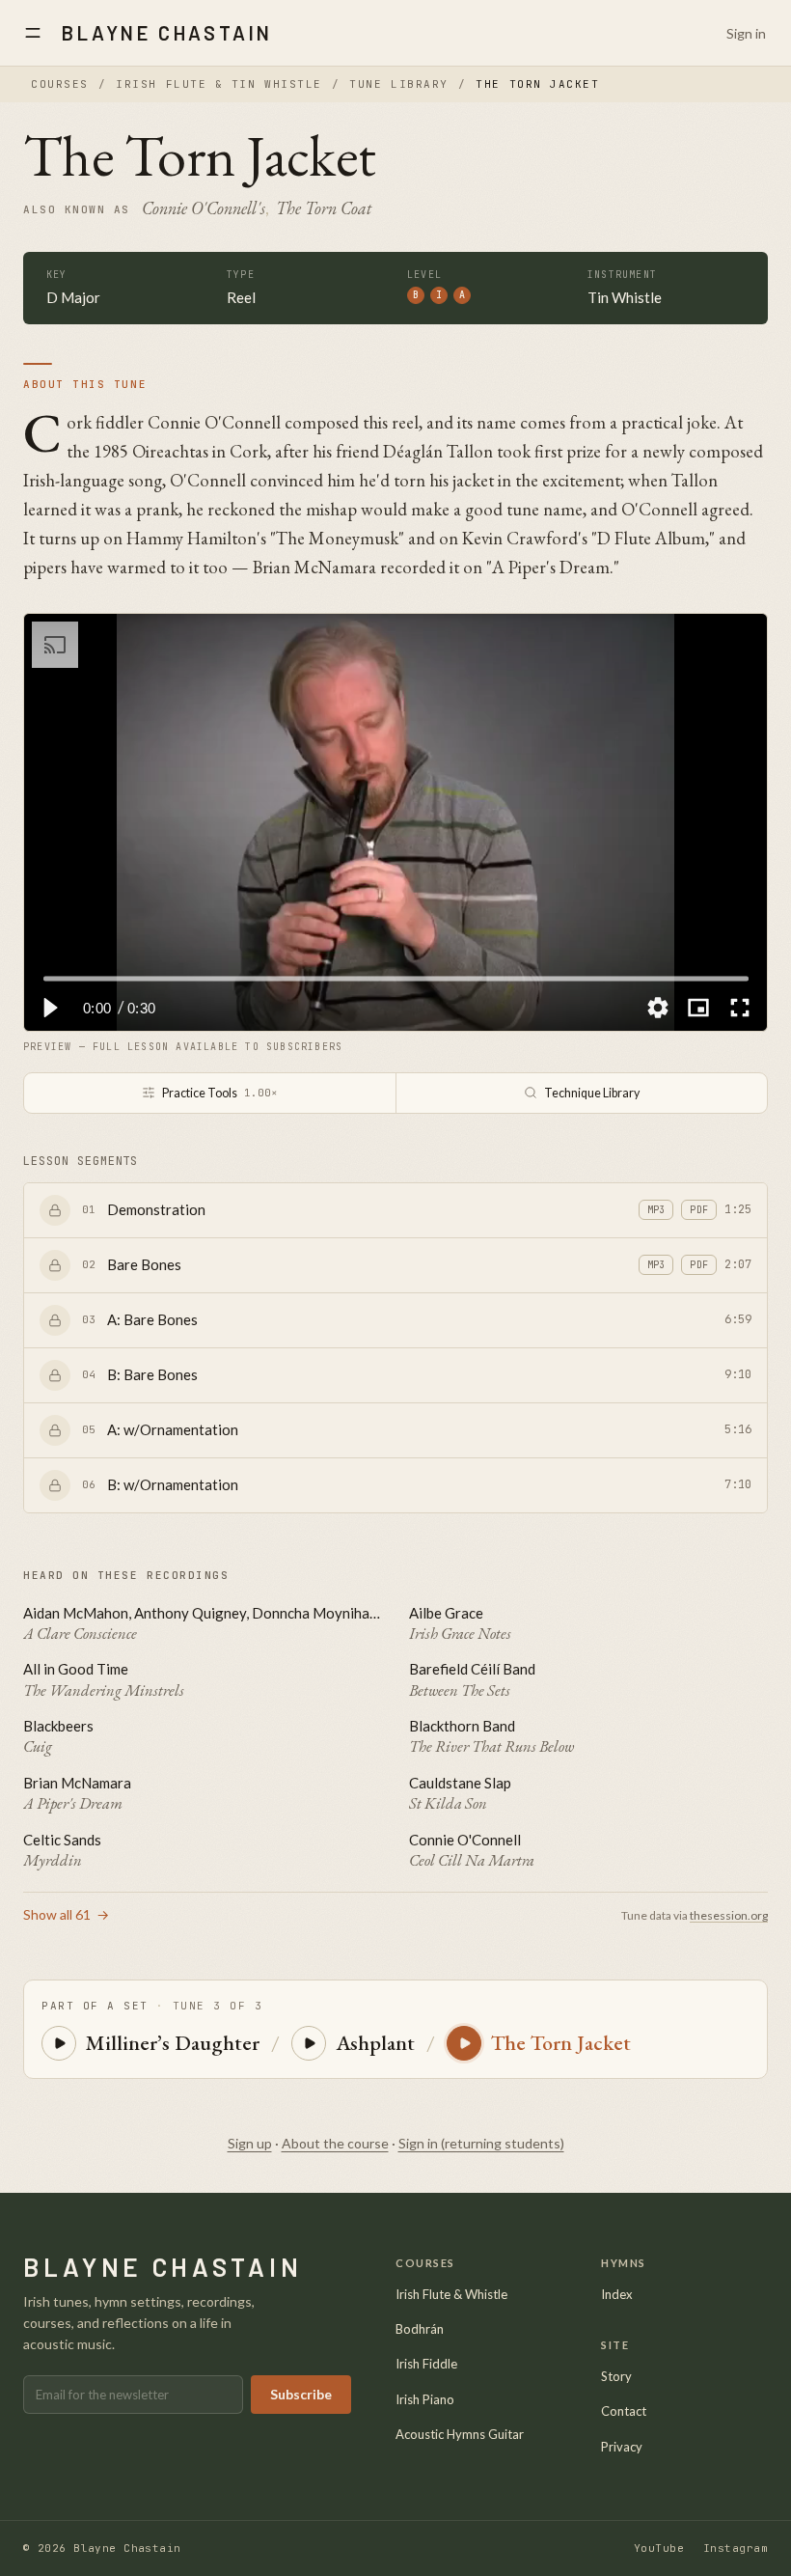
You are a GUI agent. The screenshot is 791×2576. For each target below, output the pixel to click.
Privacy (622, 2447)
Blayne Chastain (167, 33)
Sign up (250, 2143)
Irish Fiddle (426, 2364)
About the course (335, 2143)
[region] (395, 822)
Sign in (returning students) (481, 2143)
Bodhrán (420, 2329)
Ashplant (375, 2043)
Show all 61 (66, 1914)
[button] (49, 1008)
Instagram (736, 2548)
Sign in (746, 33)
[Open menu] (33, 33)
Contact (624, 2411)
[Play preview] (59, 2043)
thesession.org (729, 1915)
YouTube (659, 2548)
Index (617, 2294)
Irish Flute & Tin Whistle (219, 84)
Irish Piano (425, 2399)
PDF (699, 1210)
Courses (60, 84)
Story (616, 2376)
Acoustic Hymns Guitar (460, 2434)
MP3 (656, 1210)
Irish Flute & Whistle (451, 2294)
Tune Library (398, 84)
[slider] (396, 978)
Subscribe (301, 2394)
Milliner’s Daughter (173, 2043)
